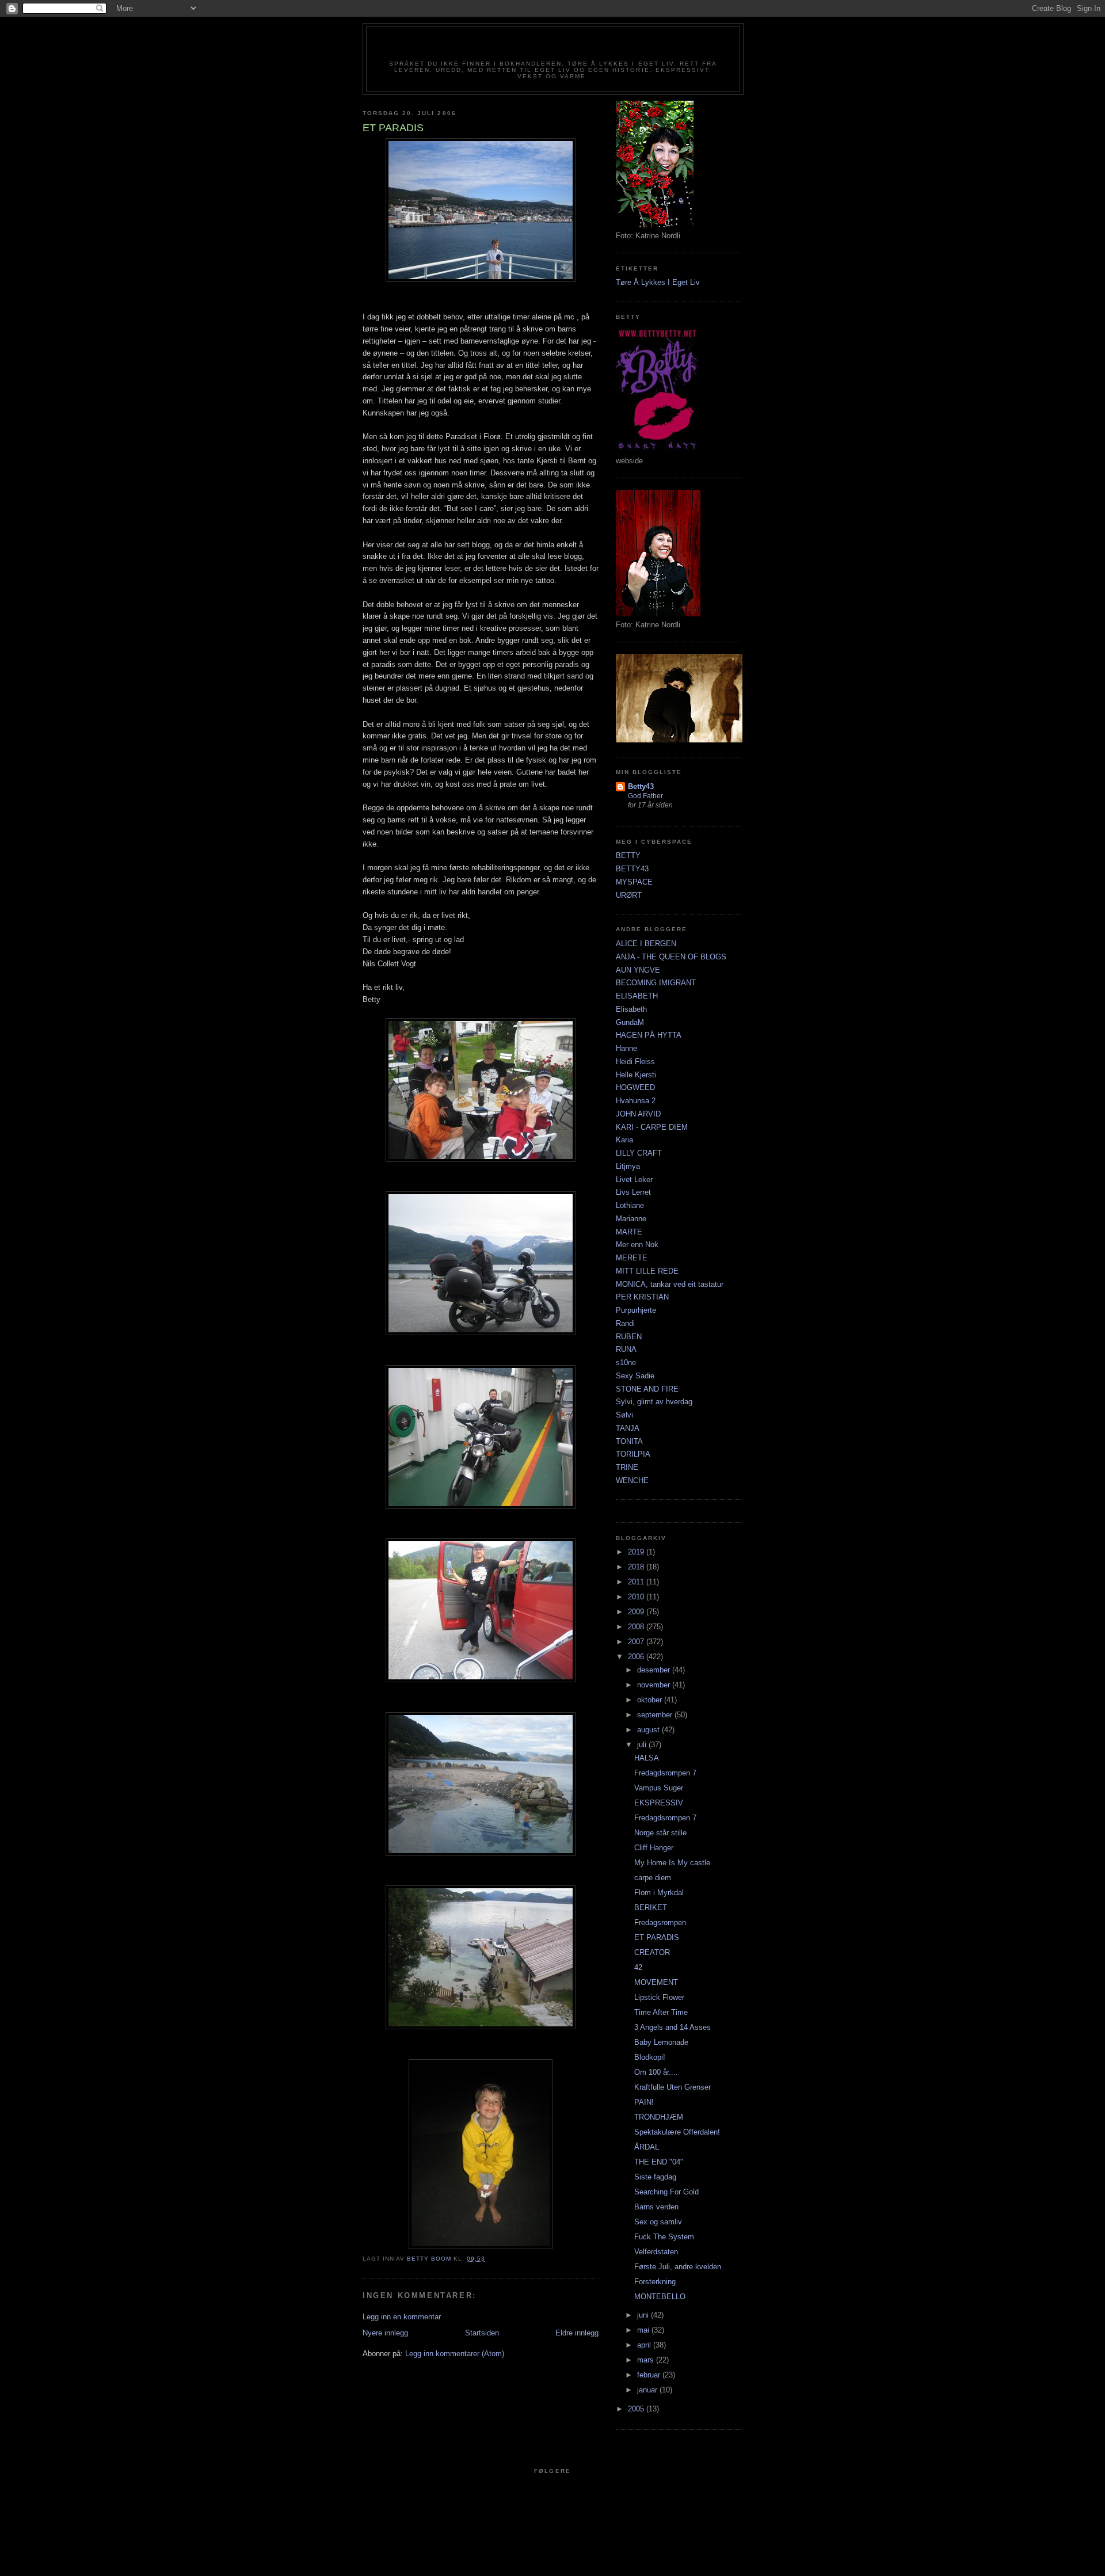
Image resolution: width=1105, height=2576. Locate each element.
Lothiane (630, 1205)
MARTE (629, 1232)
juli (643, 1745)
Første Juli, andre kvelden (678, 2267)
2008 (637, 1627)
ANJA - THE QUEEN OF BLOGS (671, 957)
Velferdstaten (656, 2252)
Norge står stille (660, 1833)
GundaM (630, 1022)
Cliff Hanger (654, 1848)
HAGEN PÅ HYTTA (649, 1035)
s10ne (626, 1363)
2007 (637, 1642)
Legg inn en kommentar (402, 2317)
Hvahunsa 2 (636, 1101)
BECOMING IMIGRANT (656, 983)
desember (655, 1670)
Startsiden (482, 2333)
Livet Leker (634, 1180)
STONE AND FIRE (647, 1389)
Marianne (631, 1219)
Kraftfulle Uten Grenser (672, 2087)
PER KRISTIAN (642, 1297)
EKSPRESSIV (659, 1803)
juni (644, 2315)
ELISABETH (637, 996)
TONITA (629, 1441)
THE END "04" (659, 2162)
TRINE (627, 1467)
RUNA (626, 1349)
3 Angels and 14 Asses (672, 2027)
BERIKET (651, 1908)
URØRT (629, 895)
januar (648, 2390)
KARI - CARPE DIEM (652, 1127)
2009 (637, 1612)
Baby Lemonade (661, 2042)
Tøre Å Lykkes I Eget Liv (658, 282)
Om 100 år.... (656, 2072)
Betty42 (553, 47)
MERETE (632, 1258)
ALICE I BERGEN (646, 944)
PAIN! (644, 2102)
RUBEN (629, 1337)
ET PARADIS (657, 1937)
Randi (625, 1323)
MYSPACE (634, 882)
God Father (645, 796)
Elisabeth (631, 1009)
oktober (651, 1700)
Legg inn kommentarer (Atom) (455, 2354)
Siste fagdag (655, 2177)
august (649, 1730)
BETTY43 (632, 869)
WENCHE (632, 1481)
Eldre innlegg (577, 2333)
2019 (637, 1552)
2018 (637, 1567)
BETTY (628, 856)
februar (650, 2375)
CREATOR (652, 1952)
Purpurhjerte (636, 1310)
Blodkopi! (650, 2057)
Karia (624, 1140)
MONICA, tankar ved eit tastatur (670, 1284)
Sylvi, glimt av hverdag (654, 1402)
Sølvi (624, 1415)
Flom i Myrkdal (659, 1893)
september (656, 1715)
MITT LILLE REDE (647, 1271)
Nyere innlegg (385, 2333)
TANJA (628, 1428)
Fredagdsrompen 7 (665, 1773)
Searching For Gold (666, 2192)
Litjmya (628, 1166)
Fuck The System (664, 2237)
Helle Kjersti (636, 1075)
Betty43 (641, 786)
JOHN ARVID (638, 1114)
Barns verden (656, 2207)
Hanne (626, 1048)
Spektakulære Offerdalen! (677, 2132)
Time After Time (661, 2012)
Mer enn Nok (637, 1245)
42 (638, 1967)
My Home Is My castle (672, 1863)
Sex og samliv (658, 2222)
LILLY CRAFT (639, 1153)
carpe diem (653, 1878)
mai (644, 2330)
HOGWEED (635, 1087)
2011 (637, 1582)
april (645, 2345)
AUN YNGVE (638, 970)
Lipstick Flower (659, 1997)
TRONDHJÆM (659, 2117)
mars (647, 2360)
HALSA (647, 1758)
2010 (637, 1597)
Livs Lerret (633, 1192)
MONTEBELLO (660, 2297)
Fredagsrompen (660, 1923)
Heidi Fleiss (635, 1062)
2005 (637, 2409)
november (655, 1685)
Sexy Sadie (635, 1376)
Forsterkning (655, 2282)
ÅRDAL (647, 2147)
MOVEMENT (656, 1982)
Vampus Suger (659, 1788)
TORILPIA (633, 1454)
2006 (637, 1657)
